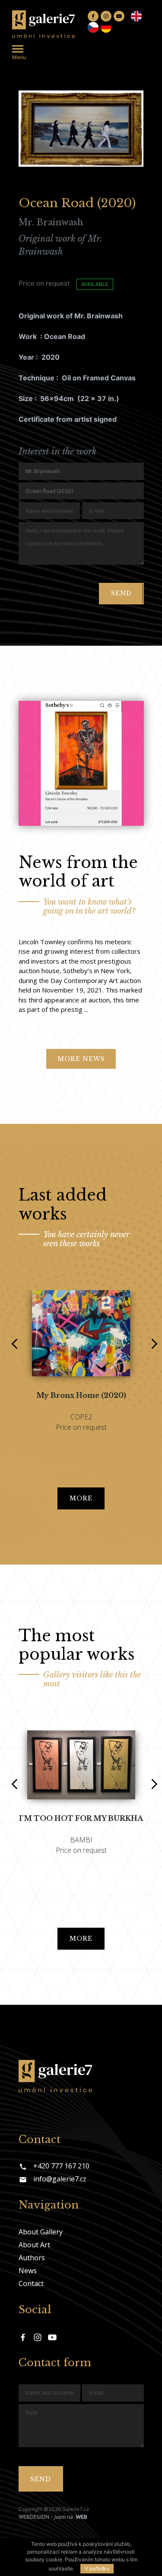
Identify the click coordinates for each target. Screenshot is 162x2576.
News (28, 2271)
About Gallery (41, 2232)
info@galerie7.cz (60, 2179)
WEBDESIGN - (53, 2517)
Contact (31, 2284)
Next (151, 1338)
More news (81, 1059)
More (81, 1498)
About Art (34, 2245)
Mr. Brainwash (51, 222)
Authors (32, 2258)
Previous (11, 1338)
